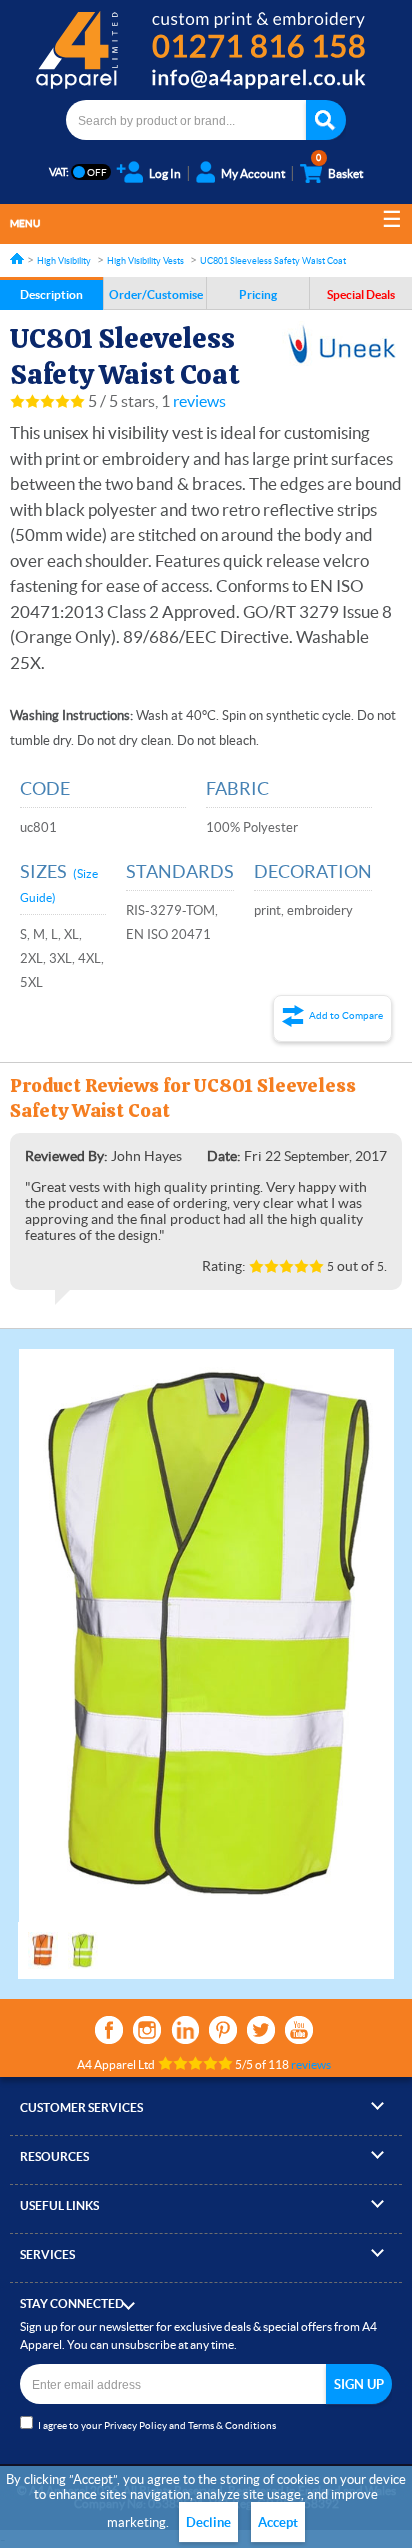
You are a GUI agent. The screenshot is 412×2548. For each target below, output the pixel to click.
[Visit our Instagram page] (147, 2030)
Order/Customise (156, 294)
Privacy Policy (135, 2425)
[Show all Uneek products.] (342, 345)
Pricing (258, 294)
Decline (208, 2522)
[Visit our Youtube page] (299, 2030)
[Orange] (43, 1941)
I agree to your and (157, 2425)
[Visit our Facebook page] (109, 2030)
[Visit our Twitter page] (261, 2030)
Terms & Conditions (232, 2425)
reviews (199, 401)
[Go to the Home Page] (17, 258)
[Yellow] (83, 1941)
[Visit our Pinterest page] (223, 2030)
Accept (278, 2522)
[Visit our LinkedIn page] (185, 2030)
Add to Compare (346, 1015)
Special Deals (361, 294)
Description (51, 294)
